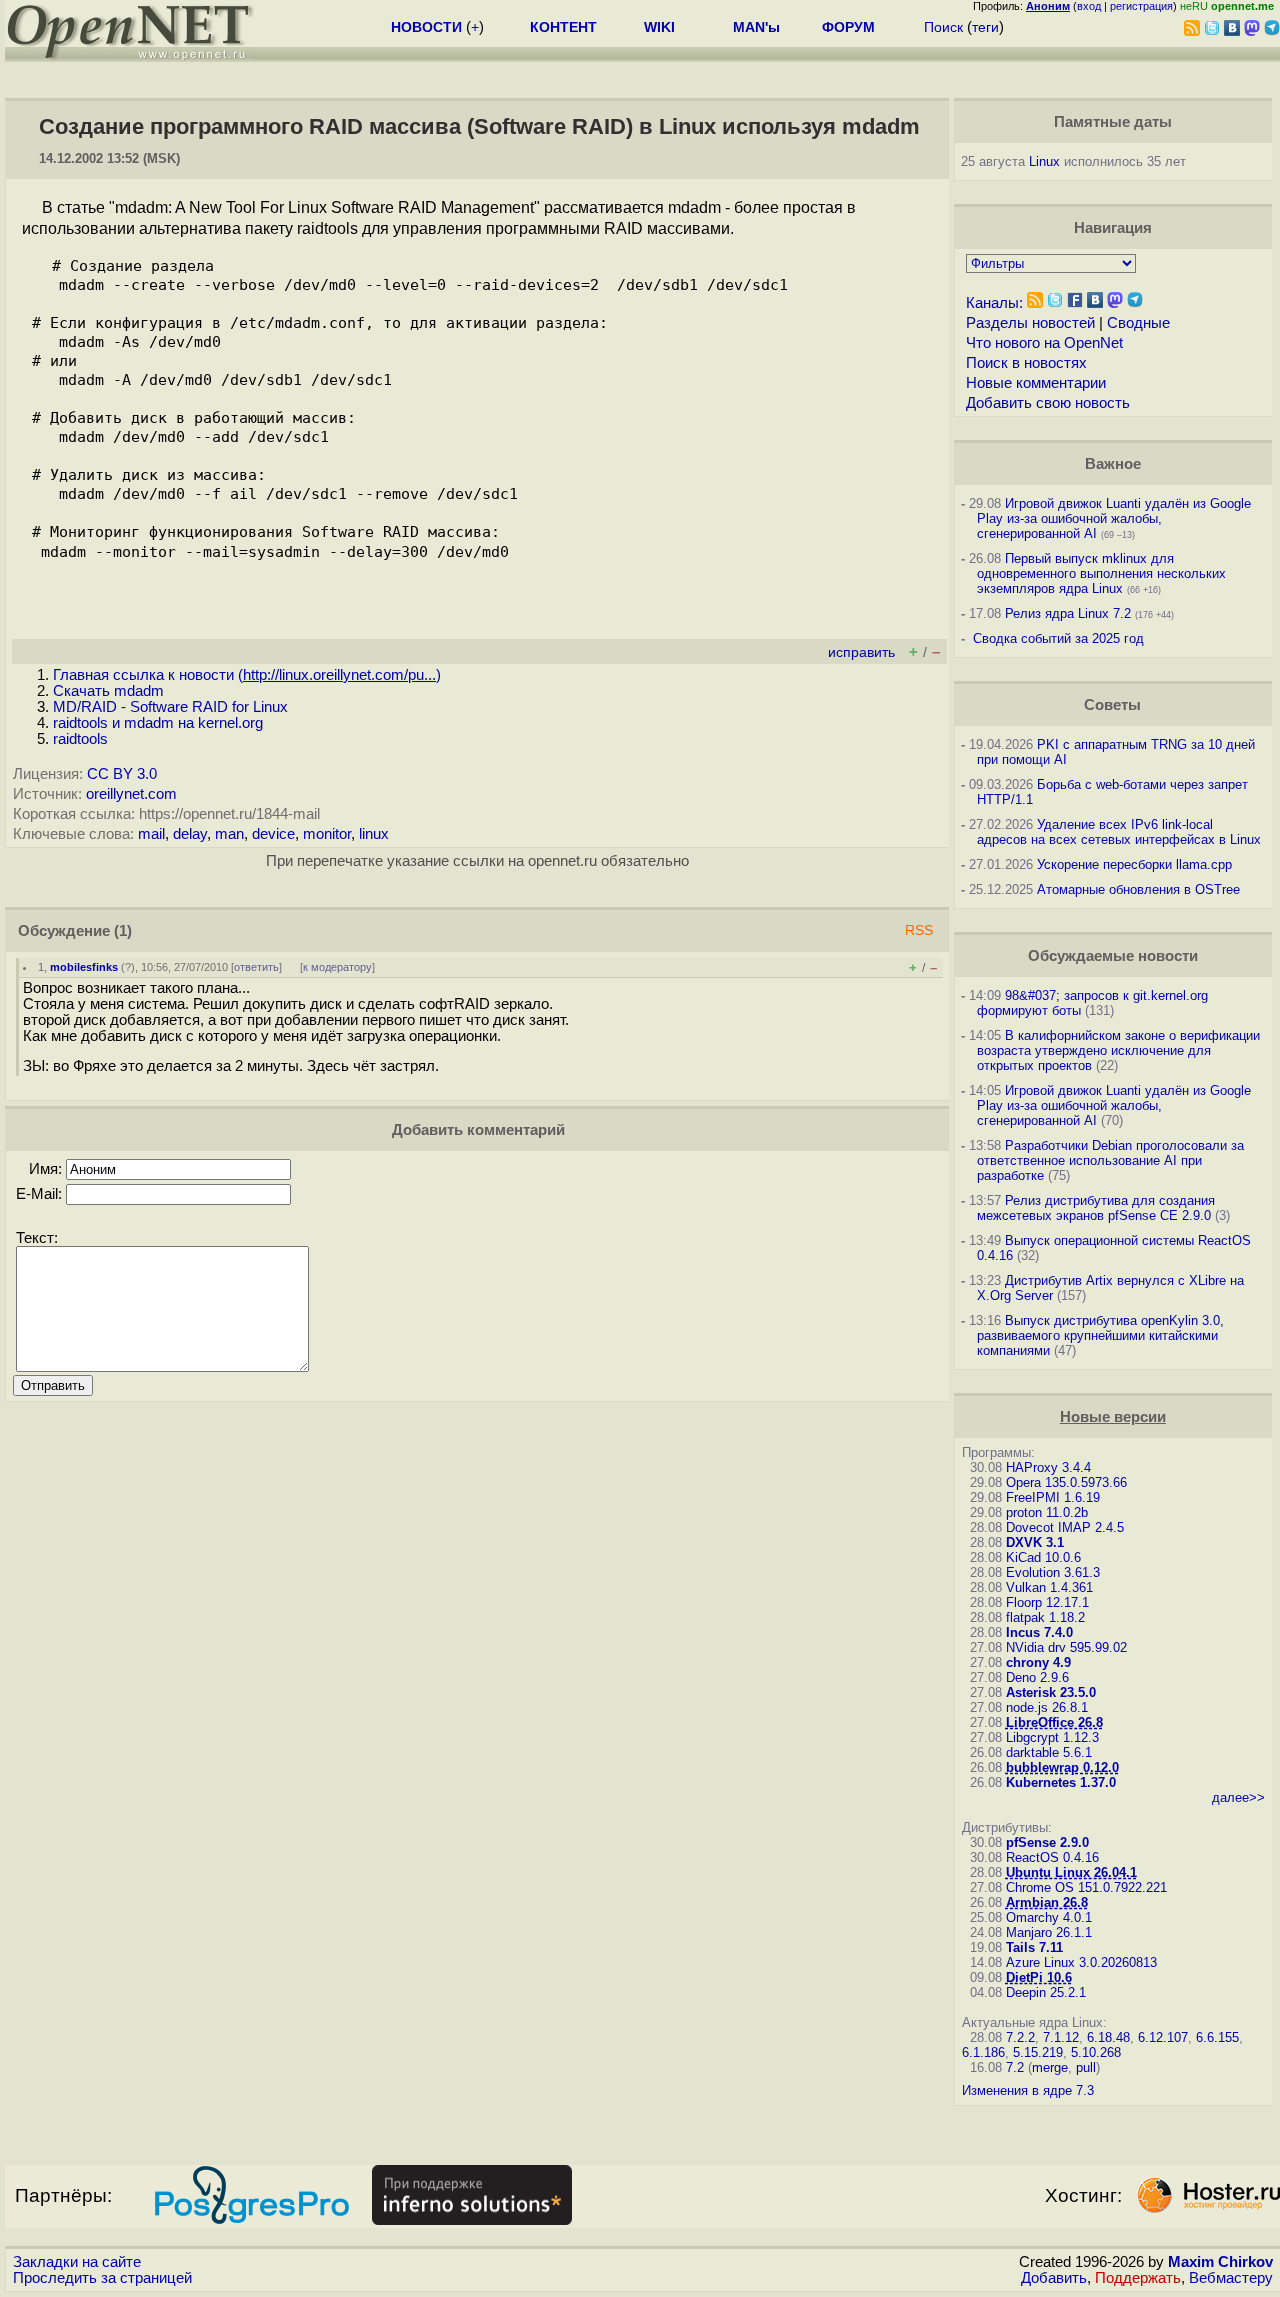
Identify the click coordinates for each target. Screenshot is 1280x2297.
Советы (1112, 705)
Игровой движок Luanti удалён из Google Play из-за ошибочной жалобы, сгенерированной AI (1114, 518)
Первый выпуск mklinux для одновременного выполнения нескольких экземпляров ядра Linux (1101, 573)
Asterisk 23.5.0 (1051, 1692)
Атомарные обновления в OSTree (1138, 889)
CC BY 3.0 (122, 774)
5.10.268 (1096, 2052)
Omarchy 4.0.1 (1049, 1917)
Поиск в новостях (1026, 363)
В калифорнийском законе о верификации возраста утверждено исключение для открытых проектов (1118, 1050)
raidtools (80, 739)
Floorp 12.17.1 (1047, 1602)
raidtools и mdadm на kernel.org (158, 723)
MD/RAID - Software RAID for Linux (170, 707)
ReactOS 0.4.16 (1052, 1857)
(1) (123, 931)
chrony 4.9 (1038, 1662)
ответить (256, 967)
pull (1086, 2067)
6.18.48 (1108, 2037)
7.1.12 (1061, 2037)
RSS (919, 930)
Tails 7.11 (1034, 1947)
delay (190, 834)
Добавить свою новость (1048, 403)
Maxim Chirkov (1220, 2262)
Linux (1044, 161)
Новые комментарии (1036, 383)
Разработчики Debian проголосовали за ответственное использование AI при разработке (1110, 1160)
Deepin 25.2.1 (1046, 1992)
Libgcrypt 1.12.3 (1052, 1737)
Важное (1113, 464)
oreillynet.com (131, 794)
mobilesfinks (84, 967)
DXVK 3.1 (1035, 1542)
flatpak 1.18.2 (1045, 1617)
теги (985, 27)
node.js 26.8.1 (1047, 1707)
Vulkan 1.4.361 (1049, 1587)
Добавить (1054, 2278)
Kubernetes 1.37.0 (1061, 1782)
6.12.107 (1163, 2037)
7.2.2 (1020, 2037)
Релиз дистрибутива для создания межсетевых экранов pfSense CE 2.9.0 (1096, 1208)
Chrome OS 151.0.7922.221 (1086, 1887)
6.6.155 (1217, 2037)
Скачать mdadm (108, 691)
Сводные (1138, 323)
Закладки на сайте (77, 2262)
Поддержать (1138, 2278)
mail (151, 834)
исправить (861, 652)
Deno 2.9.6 (1037, 1677)
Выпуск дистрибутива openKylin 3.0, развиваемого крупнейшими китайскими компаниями (1100, 1335)
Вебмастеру (1231, 2278)
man (229, 834)
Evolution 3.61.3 (1053, 1572)
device (273, 834)
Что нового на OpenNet (1044, 343)
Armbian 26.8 (1047, 1902)
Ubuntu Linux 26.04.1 (1071, 1872)
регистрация (1141, 6)
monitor (327, 834)
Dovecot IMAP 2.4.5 (1065, 1527)
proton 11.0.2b (1047, 1512)
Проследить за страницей (102, 2278)
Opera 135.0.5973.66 (1066, 1482)
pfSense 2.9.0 (1047, 1842)
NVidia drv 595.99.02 (1066, 1647)
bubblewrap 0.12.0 (1062, 1767)
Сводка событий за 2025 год (1058, 638)
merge (1050, 2067)
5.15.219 (1038, 2052)
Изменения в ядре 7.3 (1028, 2090)
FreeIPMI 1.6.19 (1053, 1497)
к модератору (337, 967)
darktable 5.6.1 (1049, 1752)
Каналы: (994, 303)
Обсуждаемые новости (1113, 956)
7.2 (1015, 2067)
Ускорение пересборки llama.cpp (1134, 864)
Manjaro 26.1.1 (1049, 1932)
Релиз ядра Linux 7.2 (1068, 613)
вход (1089, 6)
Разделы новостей (1030, 323)
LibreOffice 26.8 (1054, 1722)
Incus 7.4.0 (1039, 1632)
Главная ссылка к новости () (247, 675)
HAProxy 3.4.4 (1048, 1467)
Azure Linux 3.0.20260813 (1081, 1962)
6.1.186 (983, 2052)
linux (374, 834)
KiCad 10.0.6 (1043, 1557)
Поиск (943, 27)
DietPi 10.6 (1039, 1977)
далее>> (1238, 1797)
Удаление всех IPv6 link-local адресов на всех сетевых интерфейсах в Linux (1119, 832)
